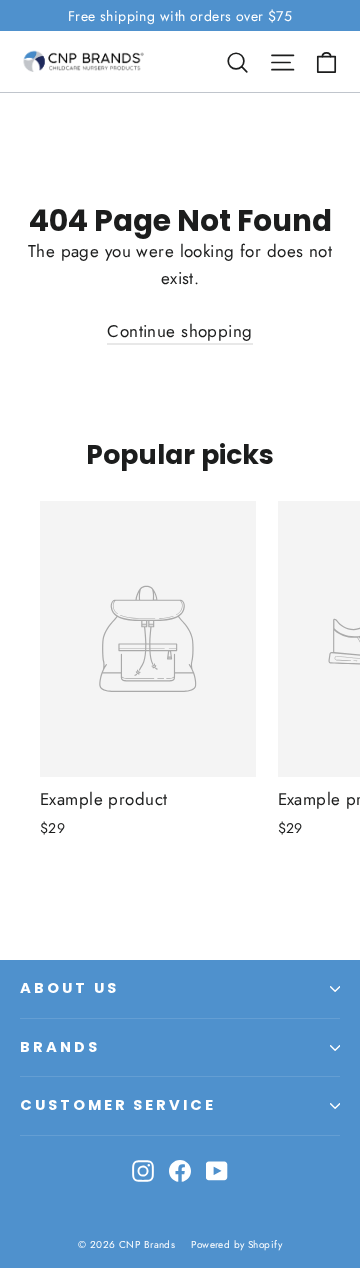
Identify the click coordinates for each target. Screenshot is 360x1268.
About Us (69, 988)
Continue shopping (179, 331)
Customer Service (118, 1105)
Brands (60, 1047)
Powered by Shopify (236, 1244)
